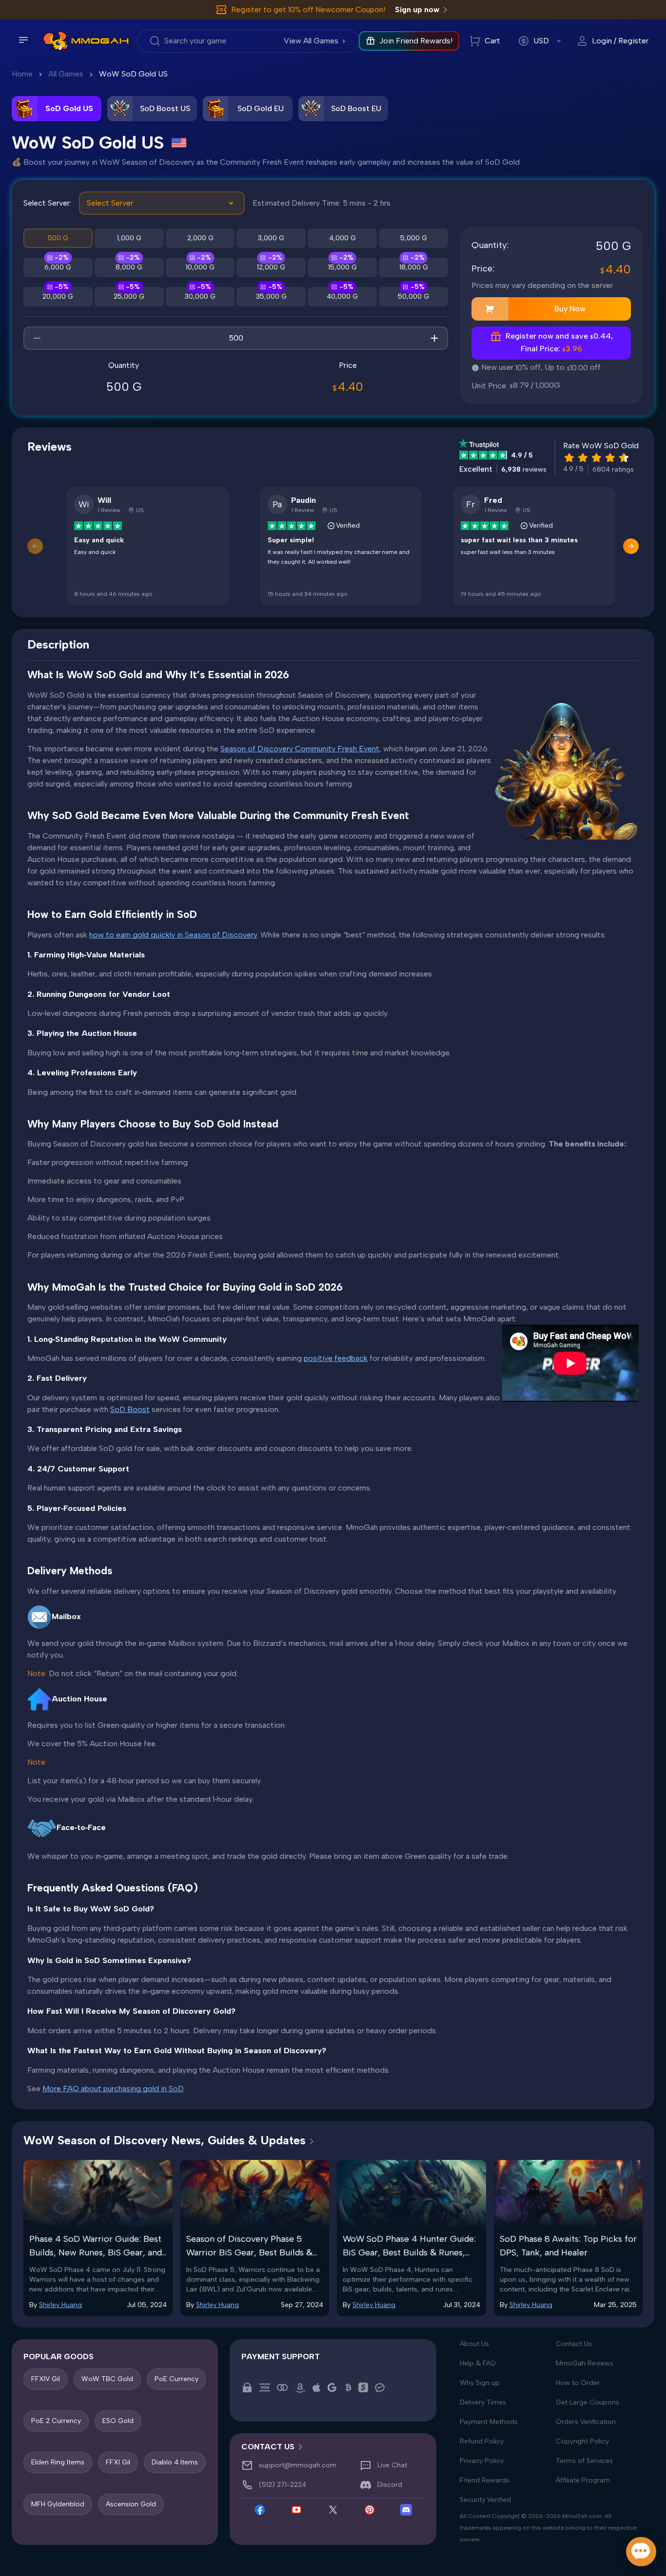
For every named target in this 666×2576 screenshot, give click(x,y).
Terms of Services (584, 2461)
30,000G (200, 296)
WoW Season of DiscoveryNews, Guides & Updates (165, 2140)
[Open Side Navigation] (23, 40)
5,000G (414, 238)
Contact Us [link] (268, 2447)
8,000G (129, 267)
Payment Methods (489, 2422)
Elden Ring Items (58, 2462)
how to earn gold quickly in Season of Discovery (173, 935)
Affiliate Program (583, 2480)
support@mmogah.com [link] (298, 2465)
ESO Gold (118, 2420)
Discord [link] (390, 2485)
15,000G (343, 267)
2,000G (200, 238)
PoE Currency (176, 2379)
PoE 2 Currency (56, 2420)
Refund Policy (482, 2441)
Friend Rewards (485, 2480)
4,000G (343, 238)
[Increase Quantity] (434, 338)
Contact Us (574, 2344)
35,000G (271, 296)
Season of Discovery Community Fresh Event (300, 749)
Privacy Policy (482, 2461)
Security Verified (485, 2500)
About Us (474, 2344)
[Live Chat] (641, 2552)
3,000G (271, 238)
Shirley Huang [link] (60, 2305)
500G (58, 238)
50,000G (413, 296)
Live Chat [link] (392, 2465)
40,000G (342, 296)
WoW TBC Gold (107, 2379)
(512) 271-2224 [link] (283, 2485)
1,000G (129, 238)
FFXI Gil (118, 2462)
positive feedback (336, 1358)
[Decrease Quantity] (37, 338)
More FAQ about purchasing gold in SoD (113, 2089)
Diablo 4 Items (175, 2462)
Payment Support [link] (281, 2357)
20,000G (58, 296)
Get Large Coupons (588, 2402)
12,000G (271, 267)
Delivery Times (483, 2402)
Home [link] (22, 74)
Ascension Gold (131, 2504)
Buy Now (570, 309)
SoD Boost (130, 1409)
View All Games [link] (311, 41)
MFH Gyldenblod (58, 2504)
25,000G (129, 296)
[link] (55, 41)
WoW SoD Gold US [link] (133, 74)
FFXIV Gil (46, 2379)
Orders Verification (586, 2422)
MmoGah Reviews (585, 2363)
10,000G (200, 267)
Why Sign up (480, 2383)
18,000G (414, 267)
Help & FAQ (478, 2363)
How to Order (578, 2383)
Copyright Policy (582, 2441)
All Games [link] (66, 74)
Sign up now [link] (417, 10)
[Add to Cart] (490, 309)
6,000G (58, 267)
